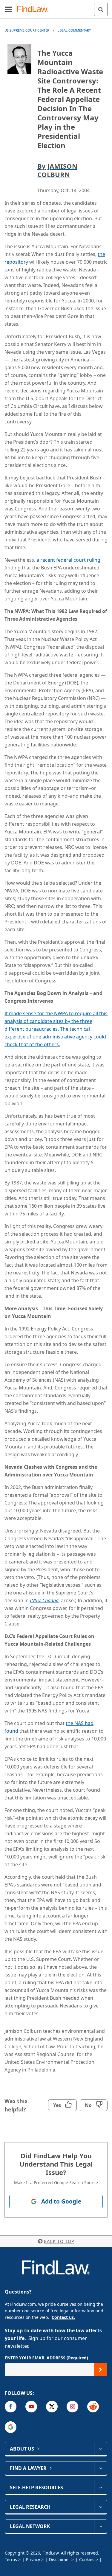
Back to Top (59, 2241)
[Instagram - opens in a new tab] (72, 2407)
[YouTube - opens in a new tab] (31, 2407)
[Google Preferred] (11, 2427)
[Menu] (8, 9)
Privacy (33, 2559)
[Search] (101, 9)
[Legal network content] (101, 2526)
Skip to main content (56, 7)
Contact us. (63, 2317)
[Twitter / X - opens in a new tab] (52, 2407)
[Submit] (101, 2370)
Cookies (87, 2559)
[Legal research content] (101, 2507)
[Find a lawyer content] (101, 2468)
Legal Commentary (74, 30)
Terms (11, 2559)
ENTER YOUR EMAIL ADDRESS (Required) (46, 2358)
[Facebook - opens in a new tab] (11, 2407)
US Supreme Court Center (27, 30)
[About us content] (101, 2449)
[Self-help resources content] (101, 2488)
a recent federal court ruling (68, 560)
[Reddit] (93, 2407)
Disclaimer (60, 2559)
